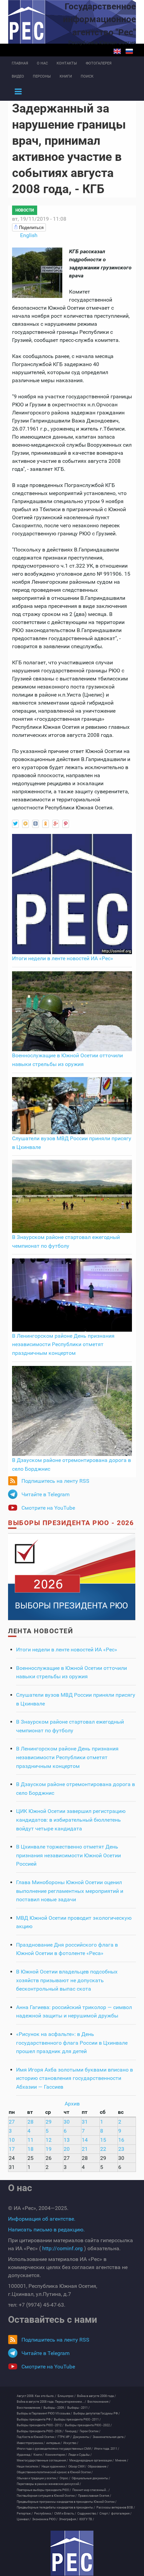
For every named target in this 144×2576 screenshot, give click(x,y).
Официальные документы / (91, 2478)
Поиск (87, 76)
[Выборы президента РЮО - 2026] (72, 1576)
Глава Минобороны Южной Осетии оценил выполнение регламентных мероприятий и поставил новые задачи (70, 1891)
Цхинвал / (24, 2519)
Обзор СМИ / (77, 2467)
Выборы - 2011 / (79, 2408)
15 (103, 2140)
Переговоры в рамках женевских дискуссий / (49, 2484)
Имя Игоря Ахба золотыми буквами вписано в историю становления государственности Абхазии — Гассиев (75, 2078)
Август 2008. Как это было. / (37, 2396)
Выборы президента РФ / (35, 2419)
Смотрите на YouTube (48, 1508)
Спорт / (105, 2514)
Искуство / (71, 2443)
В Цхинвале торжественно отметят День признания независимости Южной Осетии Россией (68, 1855)
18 (30, 2149)
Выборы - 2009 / (55, 2408)
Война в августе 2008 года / (96, 2396)
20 (67, 2149)
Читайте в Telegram (46, 1494)
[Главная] (72, 2553)
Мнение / (122, 2460)
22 (103, 2149)
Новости (25, 210)
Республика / (44, 2514)
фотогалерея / (121, 2514)
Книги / (39, 2455)
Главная (20, 63)
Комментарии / (56, 2455)
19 (49, 2149)
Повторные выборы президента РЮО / (44, 2490)
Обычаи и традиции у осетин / (38, 2478)
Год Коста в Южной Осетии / (37, 2437)
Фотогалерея (99, 63)
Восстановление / (29, 2408)
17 (12, 2149)
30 (67, 2122)
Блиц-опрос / (67, 2396)
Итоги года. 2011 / (107, 2449)
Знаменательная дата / (109, 2437)
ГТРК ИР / (65, 2437)
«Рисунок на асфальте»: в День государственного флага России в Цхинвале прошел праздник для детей (72, 2043)
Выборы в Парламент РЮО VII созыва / (44, 2413)
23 (121, 2149)
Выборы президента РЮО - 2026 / (40, 2431)
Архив (72, 2104)
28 (30, 2122)
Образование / (98, 2467)
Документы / (82, 2437)
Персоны (42, 76)
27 (12, 2122)
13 (67, 2140)
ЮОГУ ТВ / (87, 2519)
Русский (129, 51)
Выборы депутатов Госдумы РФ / (97, 2413)
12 (49, 2140)
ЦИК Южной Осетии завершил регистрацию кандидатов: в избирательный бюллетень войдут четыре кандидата (71, 1820)
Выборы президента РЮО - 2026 (71, 1523)
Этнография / (68, 2519)
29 (49, 2122)
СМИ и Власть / (65, 2514)
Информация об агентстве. (42, 2219)
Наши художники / (54, 2467)
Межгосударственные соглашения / (42, 2460)
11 (30, 2140)
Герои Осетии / (90, 2431)
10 (12, 2140)
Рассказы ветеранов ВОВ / (116, 2507)
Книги (66, 76)
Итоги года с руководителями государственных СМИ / (55, 2449)
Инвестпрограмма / (31, 2443)
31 (85, 2122)
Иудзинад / (24, 2455)
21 (85, 2149)
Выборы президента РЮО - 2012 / (40, 2425)
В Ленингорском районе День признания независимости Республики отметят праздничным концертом (63, 1344)
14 (85, 2140)
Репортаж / (25, 2514)
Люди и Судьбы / (80, 2455)
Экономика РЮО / (45, 2519)
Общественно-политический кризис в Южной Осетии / (55, 2472)
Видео (18, 76)
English (117, 51)
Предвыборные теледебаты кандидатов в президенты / (56, 2507)
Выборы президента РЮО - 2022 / (88, 2425)
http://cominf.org (62, 2248)
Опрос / (65, 2478)
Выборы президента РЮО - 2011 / (77, 2419)
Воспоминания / (99, 2402)
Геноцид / (72, 2431)
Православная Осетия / (95, 2496)
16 (121, 2140)
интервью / (54, 2443)
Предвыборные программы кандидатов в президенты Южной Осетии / (67, 2502)
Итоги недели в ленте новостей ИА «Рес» (63, 958)
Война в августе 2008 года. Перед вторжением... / (51, 2402)
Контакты (67, 63)
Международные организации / (92, 2460)
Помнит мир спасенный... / (91, 2490)
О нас (42, 63)
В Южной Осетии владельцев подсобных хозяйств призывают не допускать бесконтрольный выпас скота (67, 1980)
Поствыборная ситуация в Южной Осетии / (47, 2496)
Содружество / (88, 2514)
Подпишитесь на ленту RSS (55, 1481)
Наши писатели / (28, 2467)
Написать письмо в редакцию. (46, 2230)
